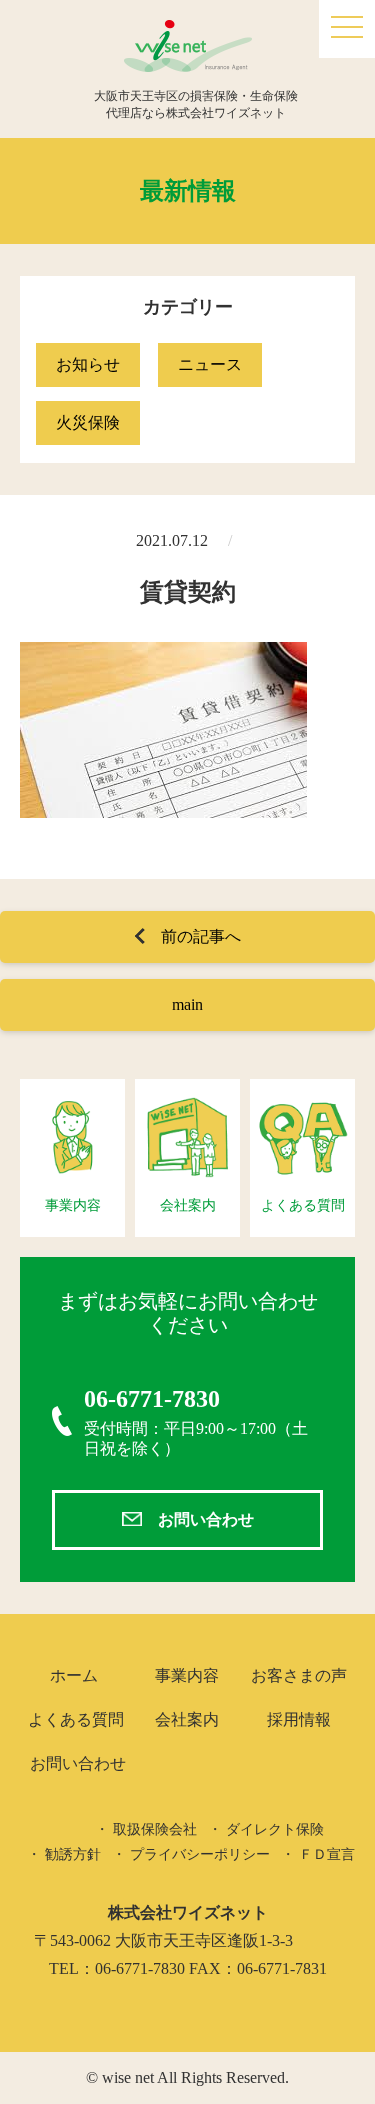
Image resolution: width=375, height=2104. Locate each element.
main (187, 1004)
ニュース (210, 364)
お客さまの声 (299, 1675)
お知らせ (88, 364)
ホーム (74, 1675)
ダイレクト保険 (275, 1829)
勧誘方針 (73, 1854)
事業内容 (187, 1675)
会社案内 (187, 1719)
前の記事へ (201, 936)
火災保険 (88, 422)
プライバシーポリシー (200, 1854)
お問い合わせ (206, 1519)
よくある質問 (76, 1719)
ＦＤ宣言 (327, 1854)
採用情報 (299, 1719)
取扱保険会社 (155, 1829)
